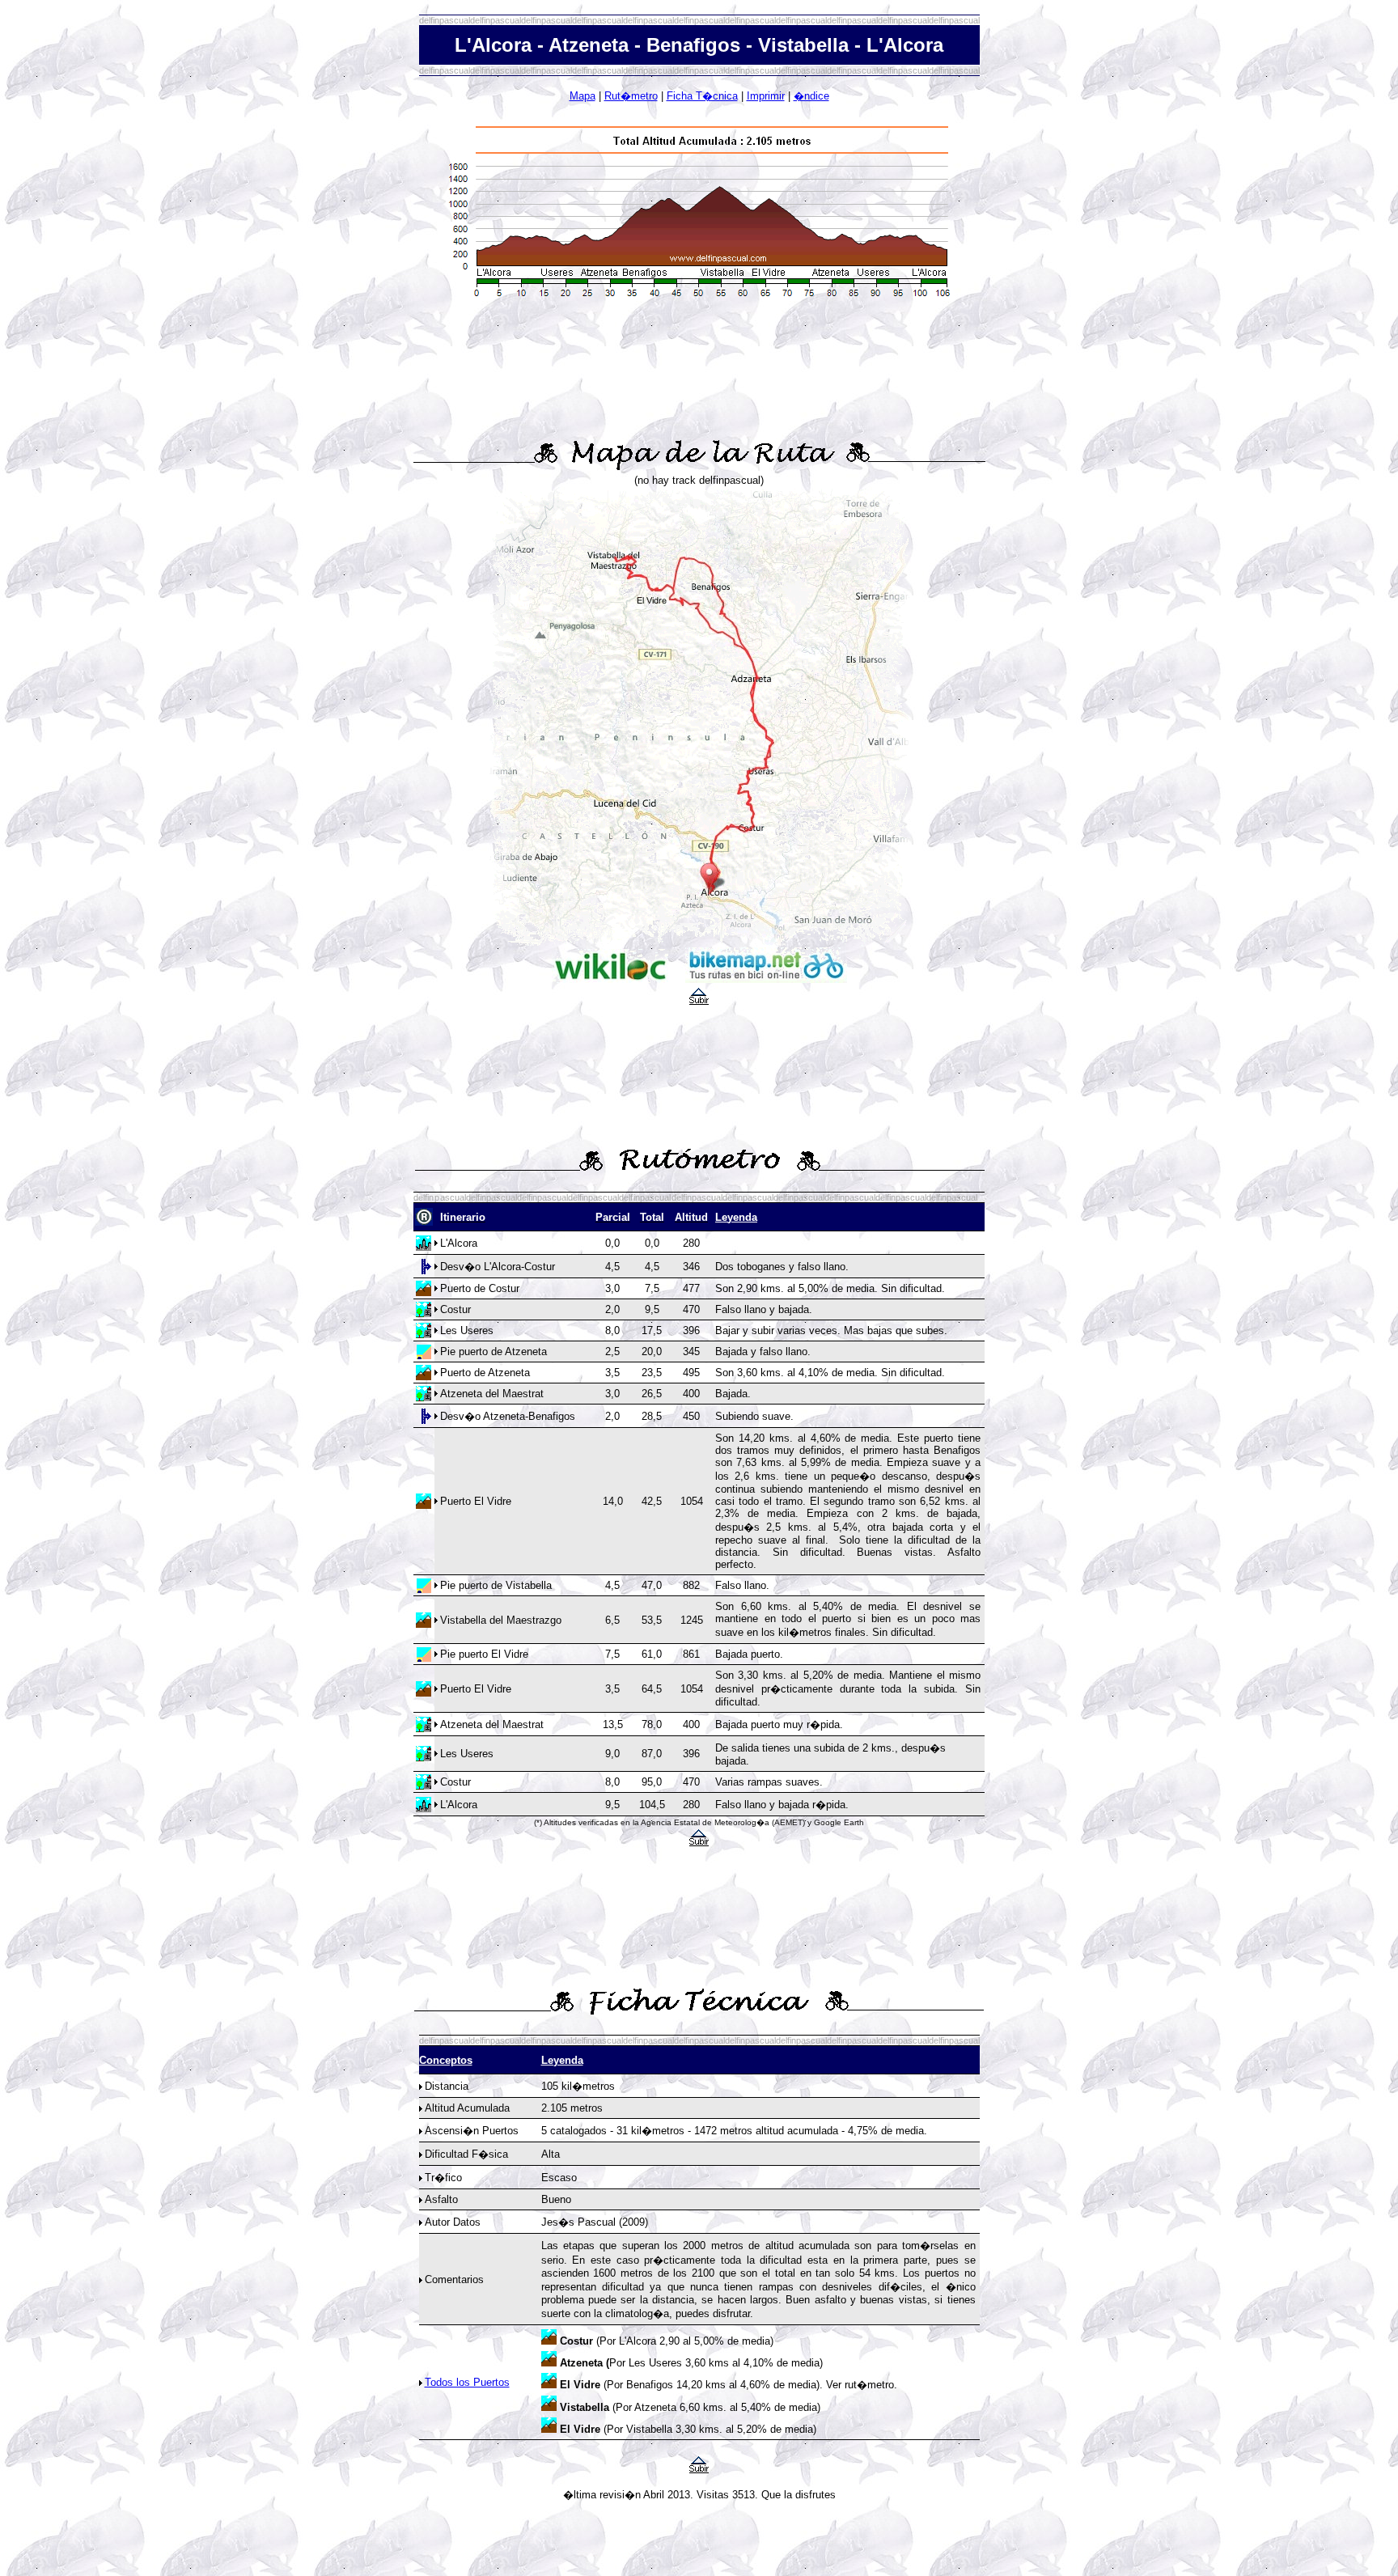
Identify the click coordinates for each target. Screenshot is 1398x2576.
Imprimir (766, 96)
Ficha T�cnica (702, 96)
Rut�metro (631, 96)
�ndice (811, 96)
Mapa (582, 96)
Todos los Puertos (467, 2382)
